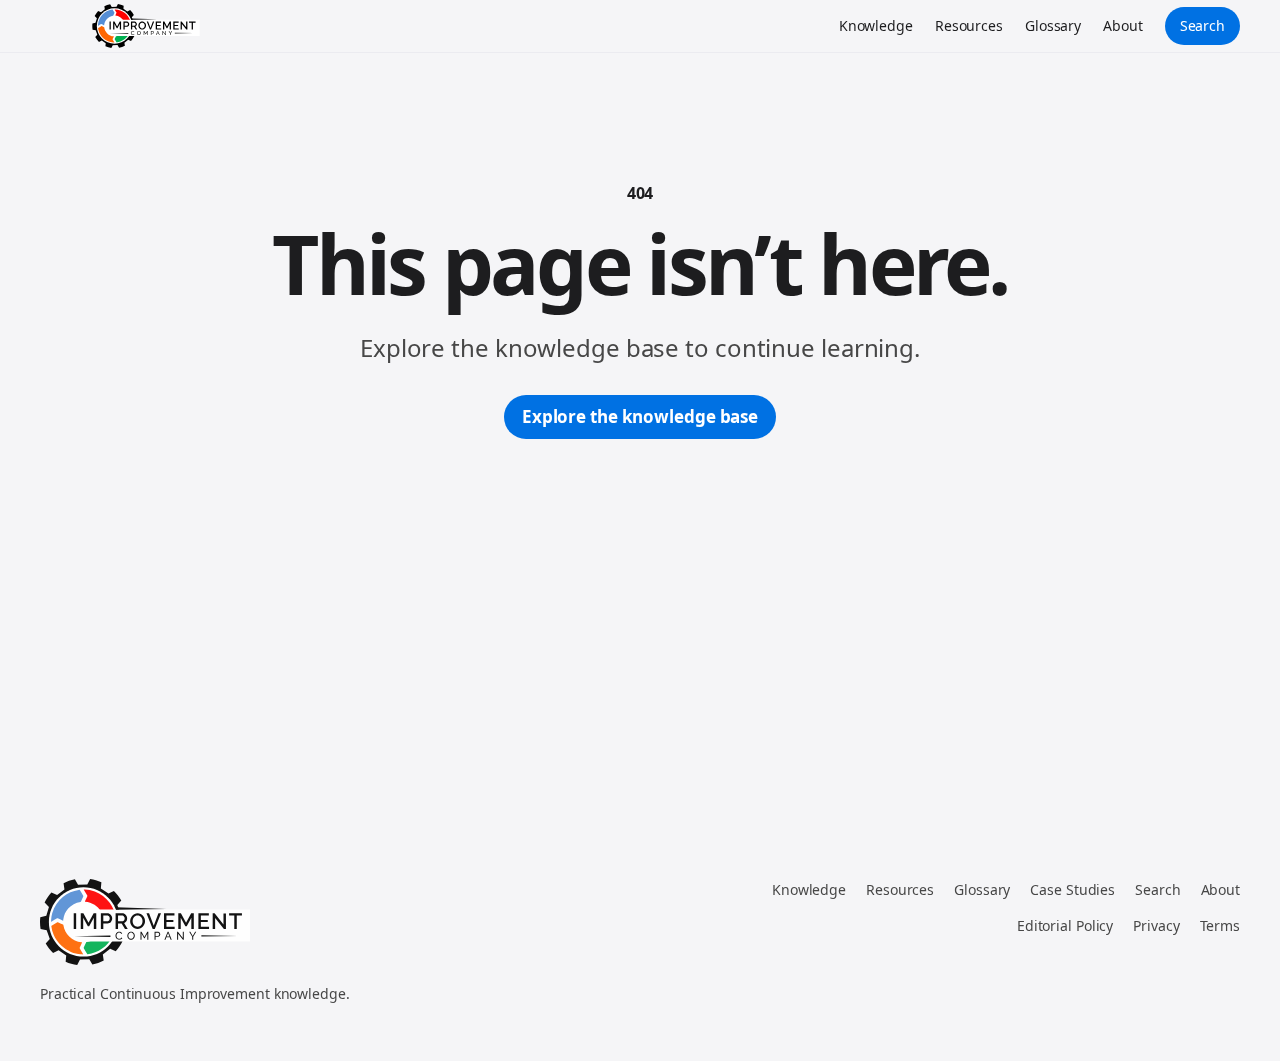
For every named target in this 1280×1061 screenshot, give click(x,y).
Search (1202, 25)
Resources (969, 25)
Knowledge (876, 25)
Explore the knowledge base (640, 416)
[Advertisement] (640, 589)
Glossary (1053, 25)
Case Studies (1072, 889)
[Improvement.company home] (146, 26)
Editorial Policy (1065, 925)
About (1123, 25)
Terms (1220, 925)
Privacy (1156, 925)
